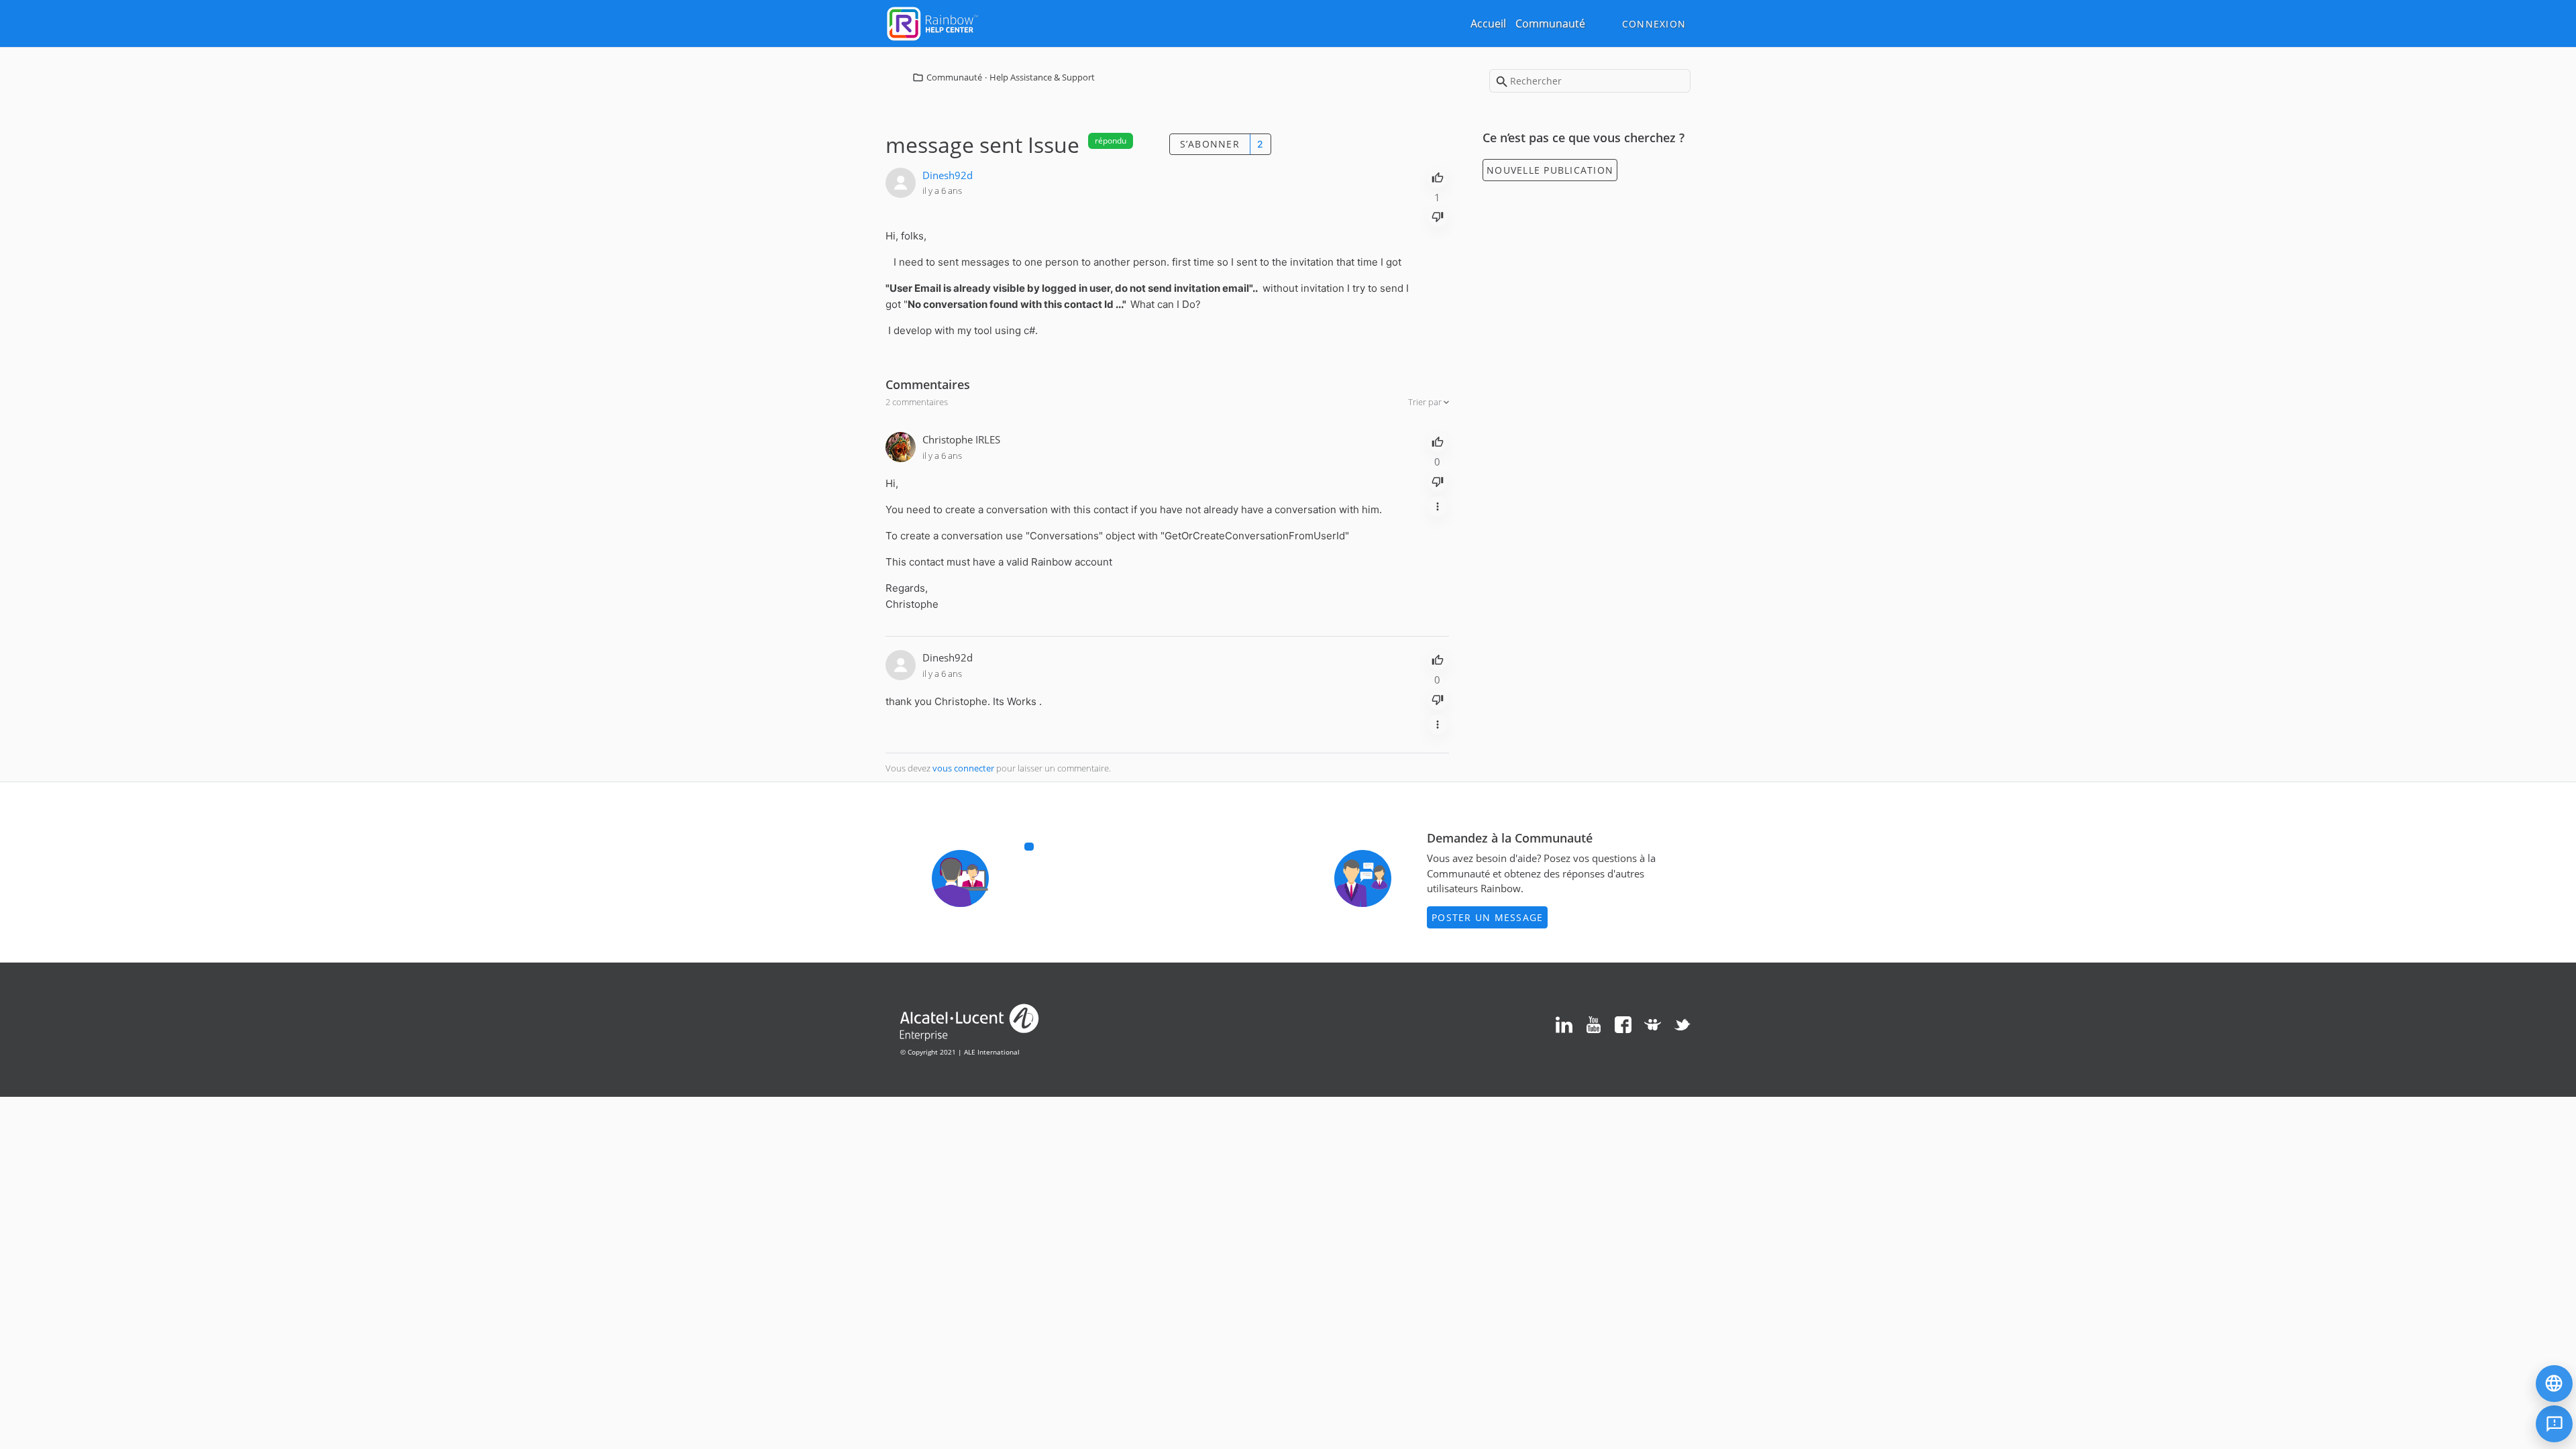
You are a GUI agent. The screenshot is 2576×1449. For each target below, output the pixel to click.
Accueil (1488, 23)
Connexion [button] (1654, 24)
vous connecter (963, 768)
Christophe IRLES (961, 439)
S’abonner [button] (1210, 144)
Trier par (1426, 402)
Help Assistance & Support (1042, 77)
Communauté (1550, 23)
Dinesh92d (948, 175)
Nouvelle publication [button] (1550, 170)
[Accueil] (932, 22)
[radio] (1438, 176)
